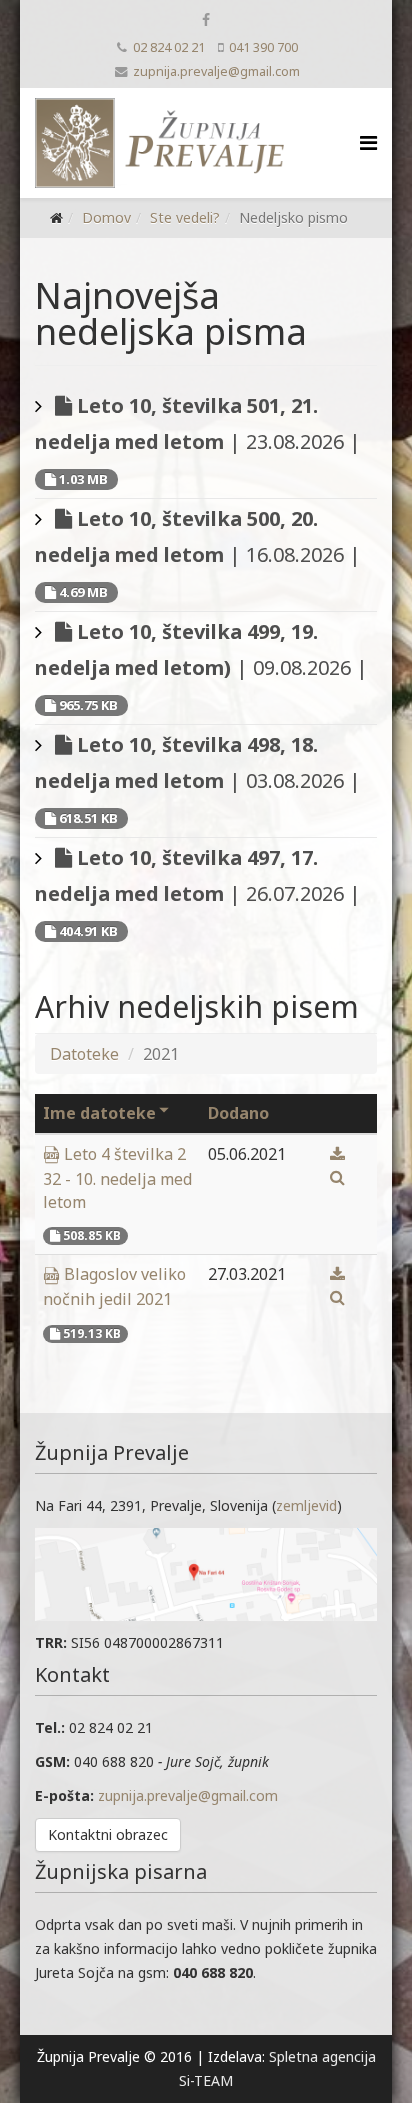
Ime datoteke (99, 1113)
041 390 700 (263, 47)
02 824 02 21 (169, 47)
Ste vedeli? (185, 217)
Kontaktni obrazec (108, 1834)
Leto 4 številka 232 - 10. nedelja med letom (117, 1178)
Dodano (238, 1113)
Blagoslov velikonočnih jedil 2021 (114, 1286)
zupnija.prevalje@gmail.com (216, 71)
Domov (106, 217)
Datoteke (84, 1054)
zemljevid (306, 1505)
